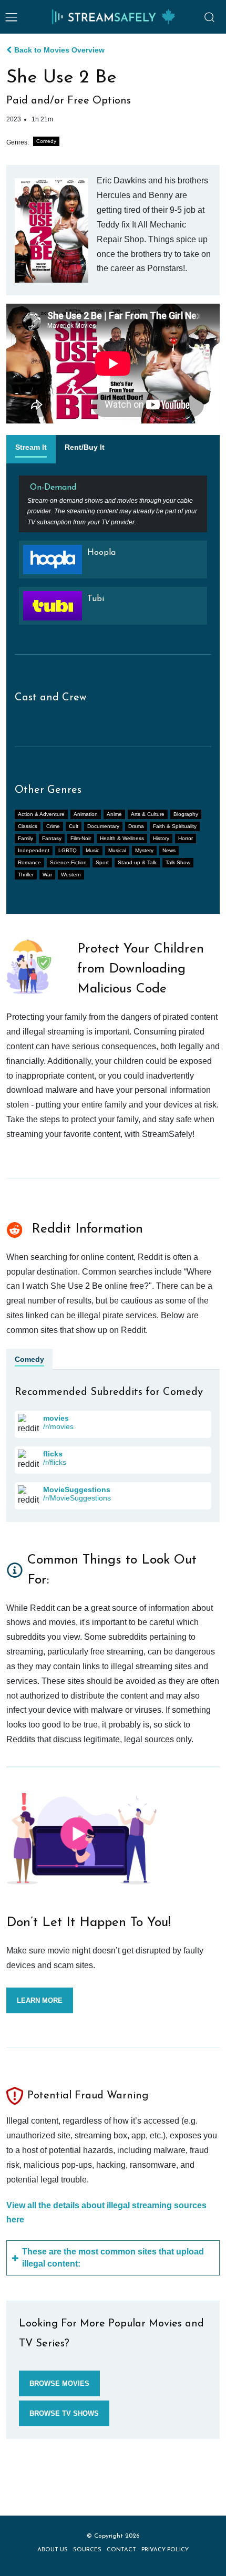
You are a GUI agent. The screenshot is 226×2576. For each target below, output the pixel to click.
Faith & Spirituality (175, 826)
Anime (114, 814)
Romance (29, 862)
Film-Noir (81, 838)
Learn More (40, 2000)
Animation (86, 814)
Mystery (144, 850)
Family (25, 838)
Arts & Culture (148, 814)
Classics (28, 826)
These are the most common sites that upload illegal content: (113, 2257)
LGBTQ (68, 850)
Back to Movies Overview (59, 50)
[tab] (31, 449)
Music (93, 850)
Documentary (103, 826)
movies (56, 1418)
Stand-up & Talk (137, 862)
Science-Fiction (68, 862)
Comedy (46, 141)
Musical (117, 850)
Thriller (26, 875)
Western (71, 875)
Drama (136, 826)
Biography (186, 814)
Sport (102, 862)
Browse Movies (59, 2383)
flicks (53, 1454)
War (47, 875)
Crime (53, 826)
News (169, 850)
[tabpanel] (113, 555)
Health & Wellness (122, 838)
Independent (34, 850)
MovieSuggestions (77, 1489)
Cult (74, 826)
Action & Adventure (41, 814)
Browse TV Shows (64, 2413)
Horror (186, 838)
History (161, 838)
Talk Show (178, 862)
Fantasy (52, 838)
